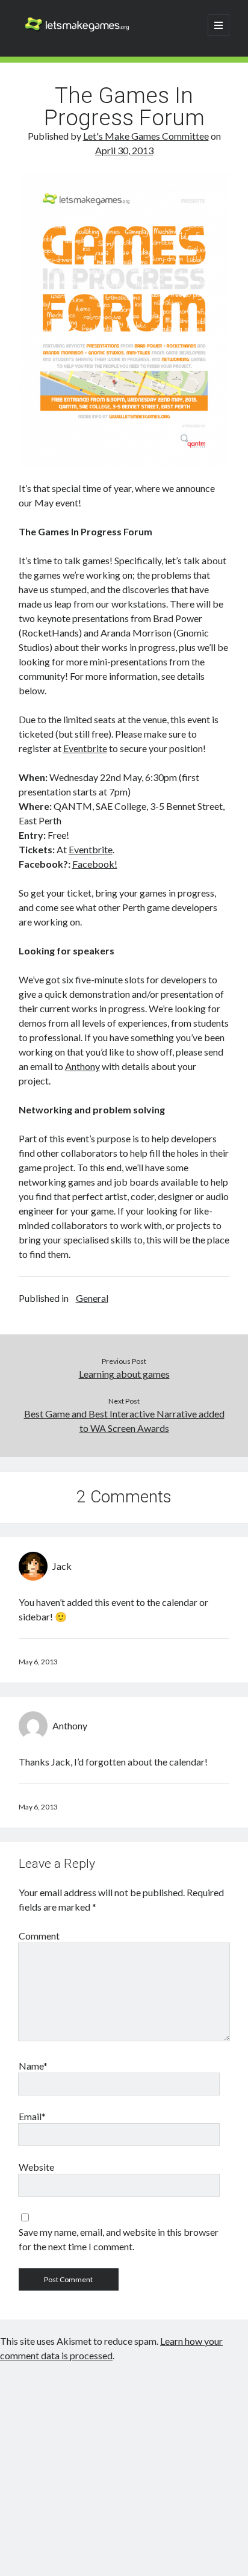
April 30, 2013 (124, 150)
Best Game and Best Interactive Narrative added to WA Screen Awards (124, 1421)
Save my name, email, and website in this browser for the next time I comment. (119, 2239)
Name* (33, 2066)
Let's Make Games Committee (146, 136)
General (92, 1298)
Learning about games (124, 1374)
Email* (32, 2116)
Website (36, 2167)
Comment (39, 1936)
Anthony (82, 1066)
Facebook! (95, 864)
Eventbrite (85, 748)
